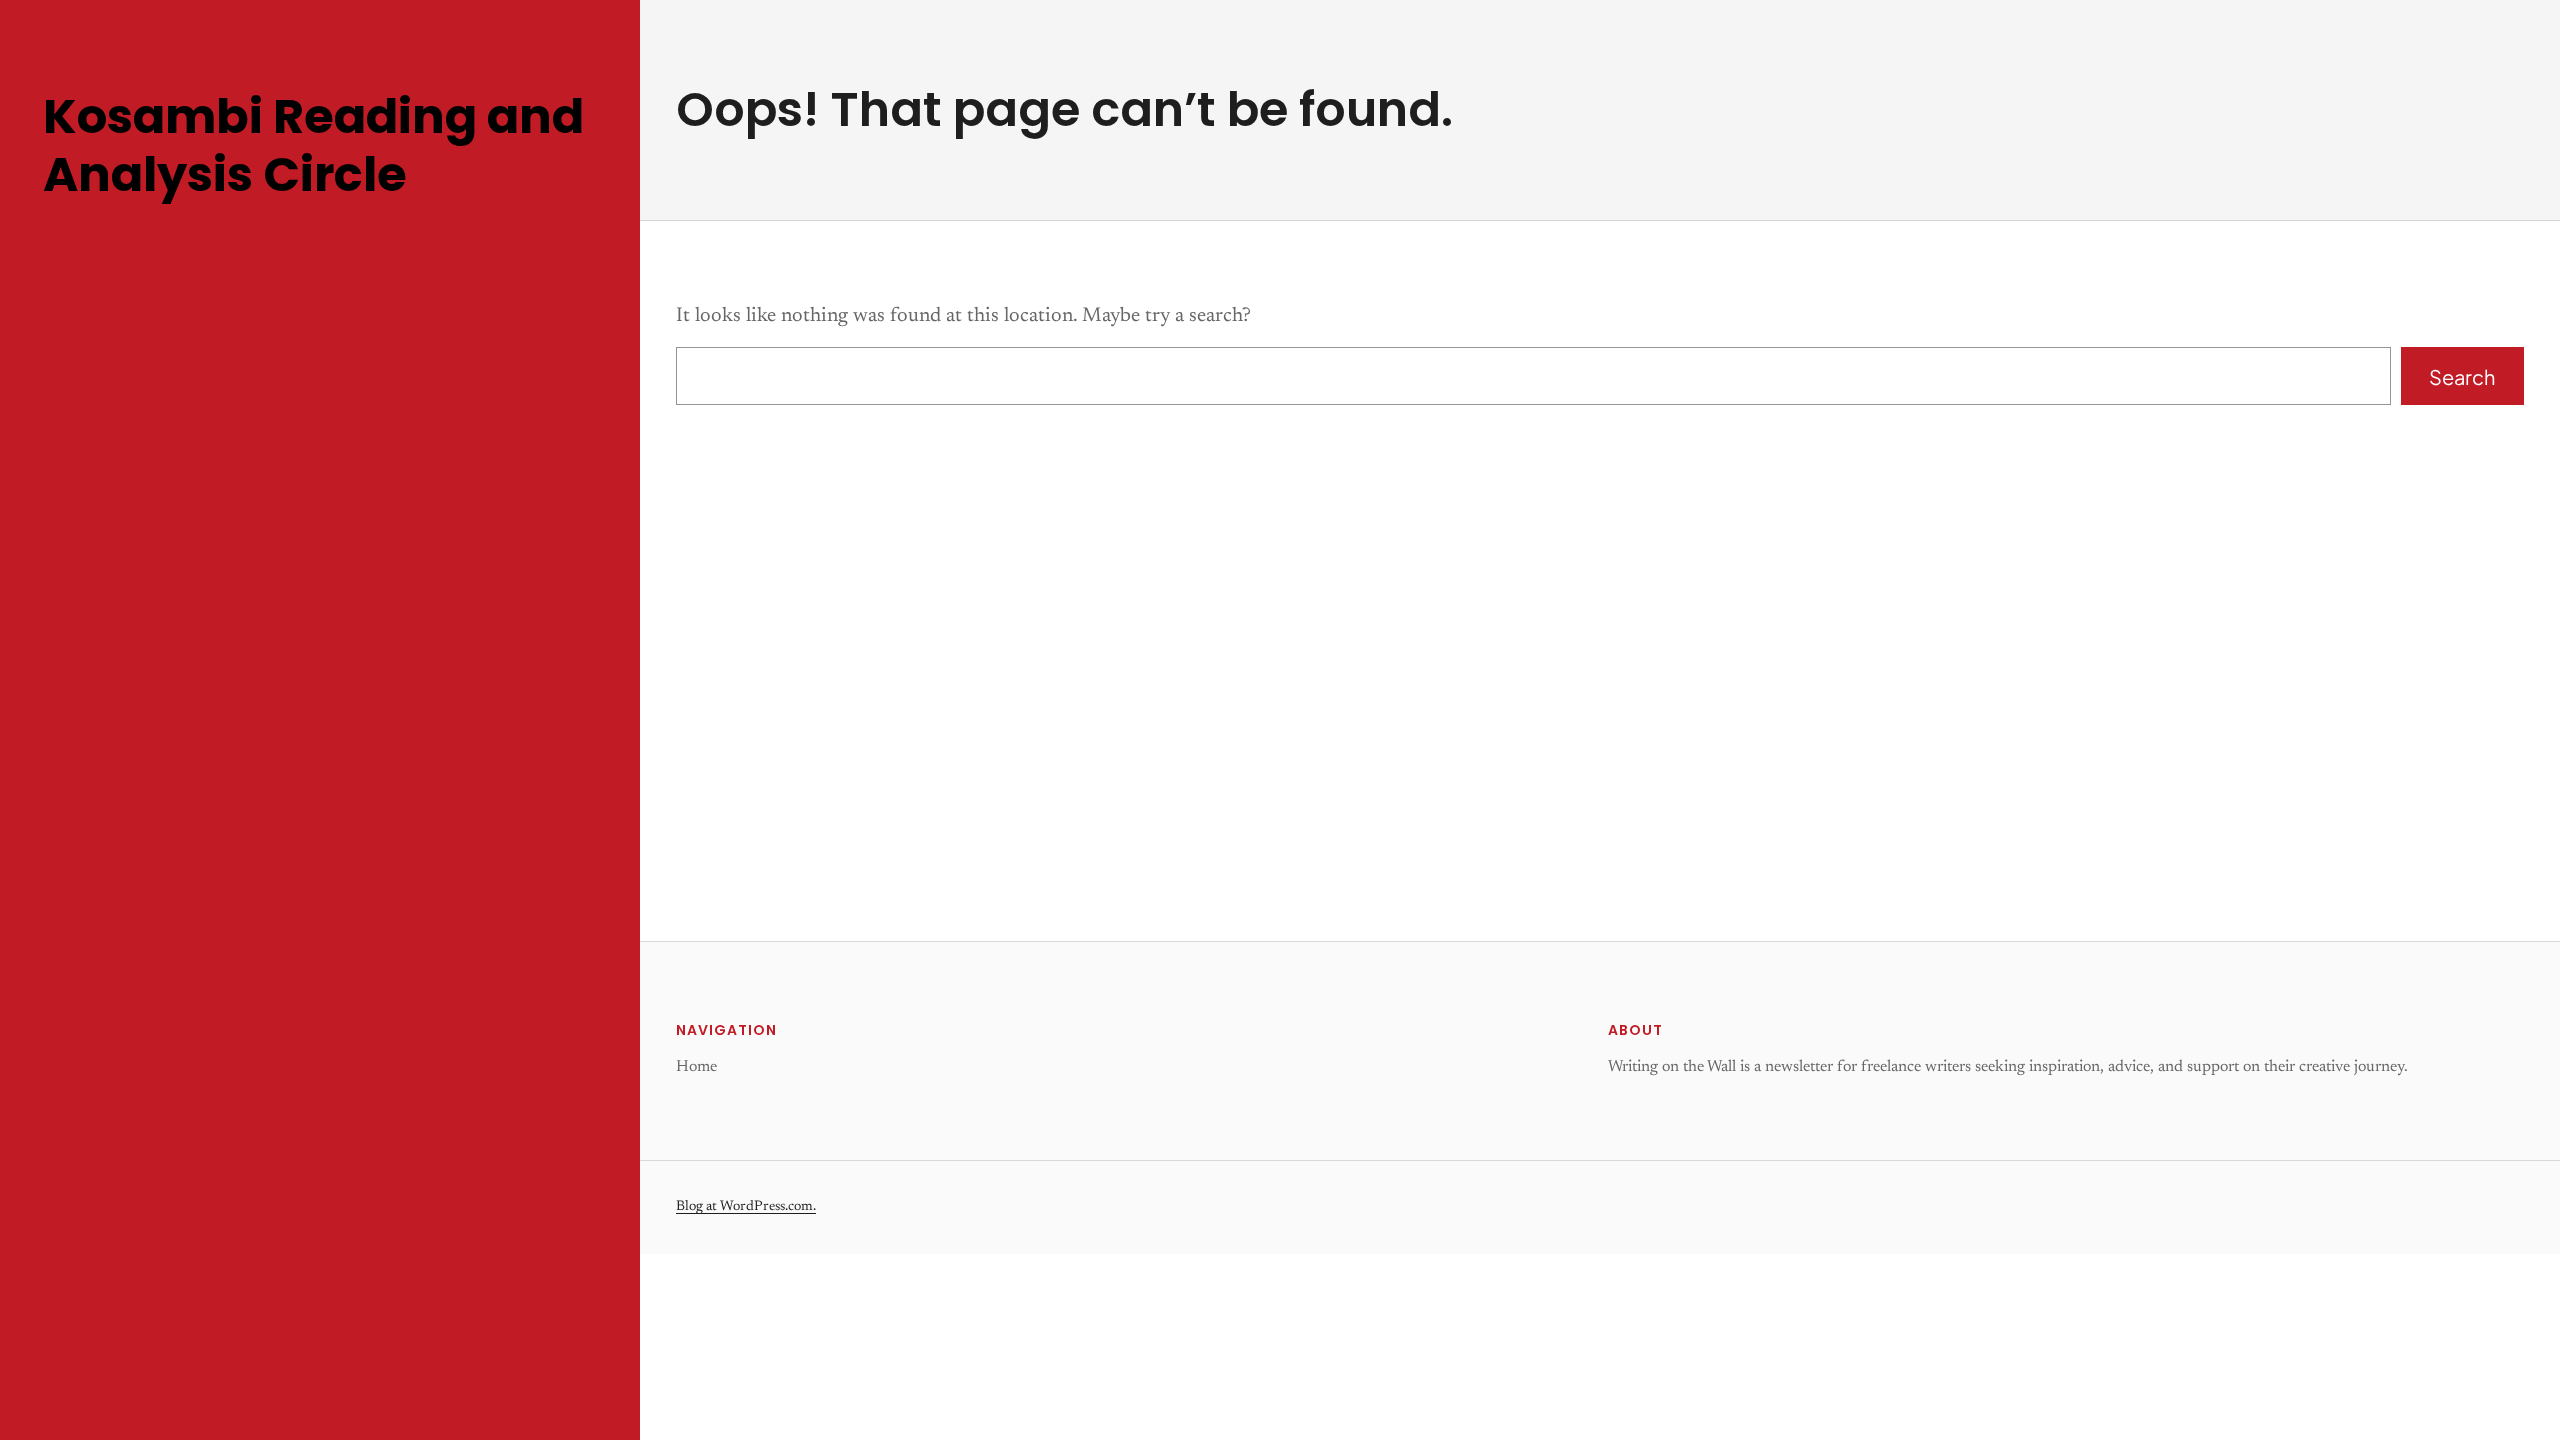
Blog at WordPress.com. (746, 1207)
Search (2462, 376)
